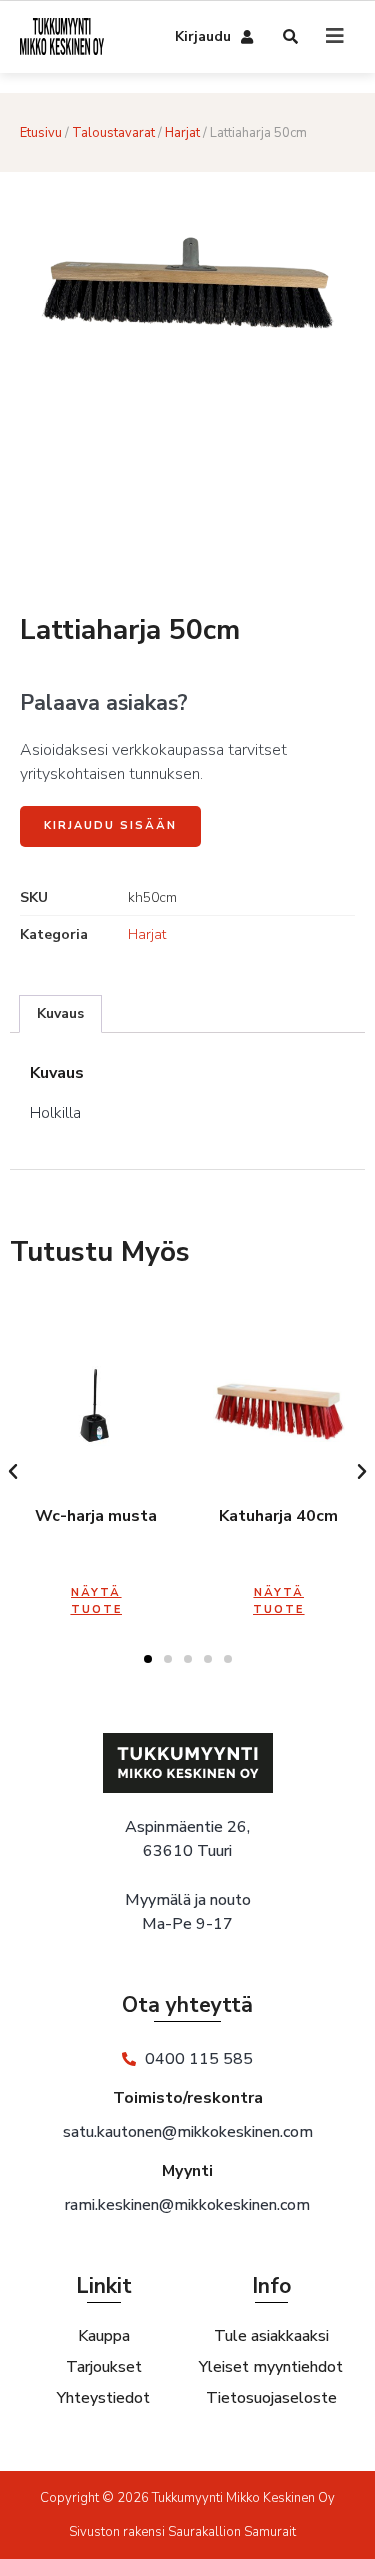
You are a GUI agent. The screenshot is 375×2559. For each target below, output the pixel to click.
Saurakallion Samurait (232, 2532)
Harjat (182, 133)
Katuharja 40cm (278, 1516)
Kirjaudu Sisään (110, 825)
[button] (13, 1472)
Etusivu (41, 133)
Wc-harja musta (96, 1516)
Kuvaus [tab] (60, 1013)
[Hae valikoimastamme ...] (291, 38)
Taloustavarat (113, 133)
